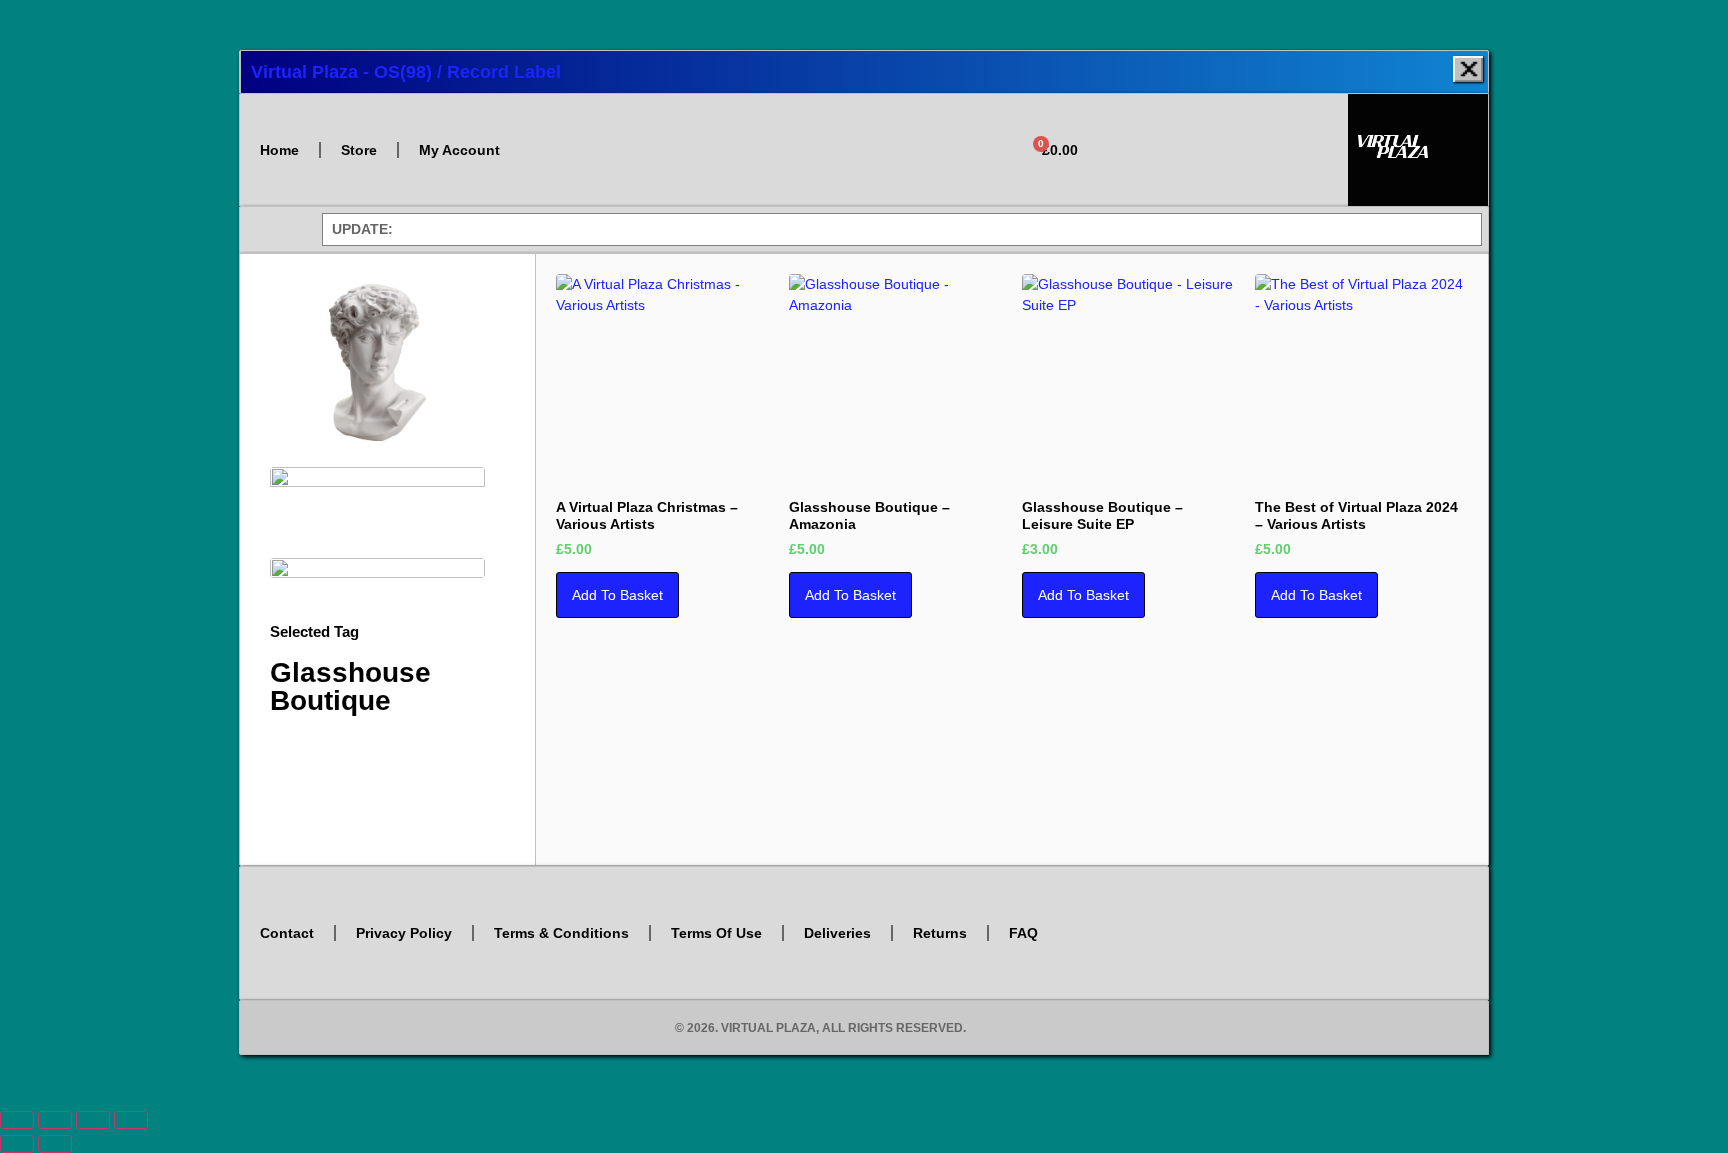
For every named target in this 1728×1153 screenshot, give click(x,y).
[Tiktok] (1316, 119)
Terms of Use (716, 933)
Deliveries (837, 933)
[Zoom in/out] (17, 1120)
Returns (940, 933)
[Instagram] (1198, 119)
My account (459, 150)
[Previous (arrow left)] (17, 1144)
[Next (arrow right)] (55, 1144)
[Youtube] (1257, 119)
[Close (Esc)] (131, 1120)
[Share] (93, 1120)
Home (279, 150)
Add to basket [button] (617, 595)
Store (359, 150)
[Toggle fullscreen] (55, 1120)
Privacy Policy (404, 933)
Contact (287, 933)
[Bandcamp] (1227, 175)
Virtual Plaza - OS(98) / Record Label (406, 72)
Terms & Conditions (561, 933)
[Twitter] (1139, 119)
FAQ (1023, 933)
